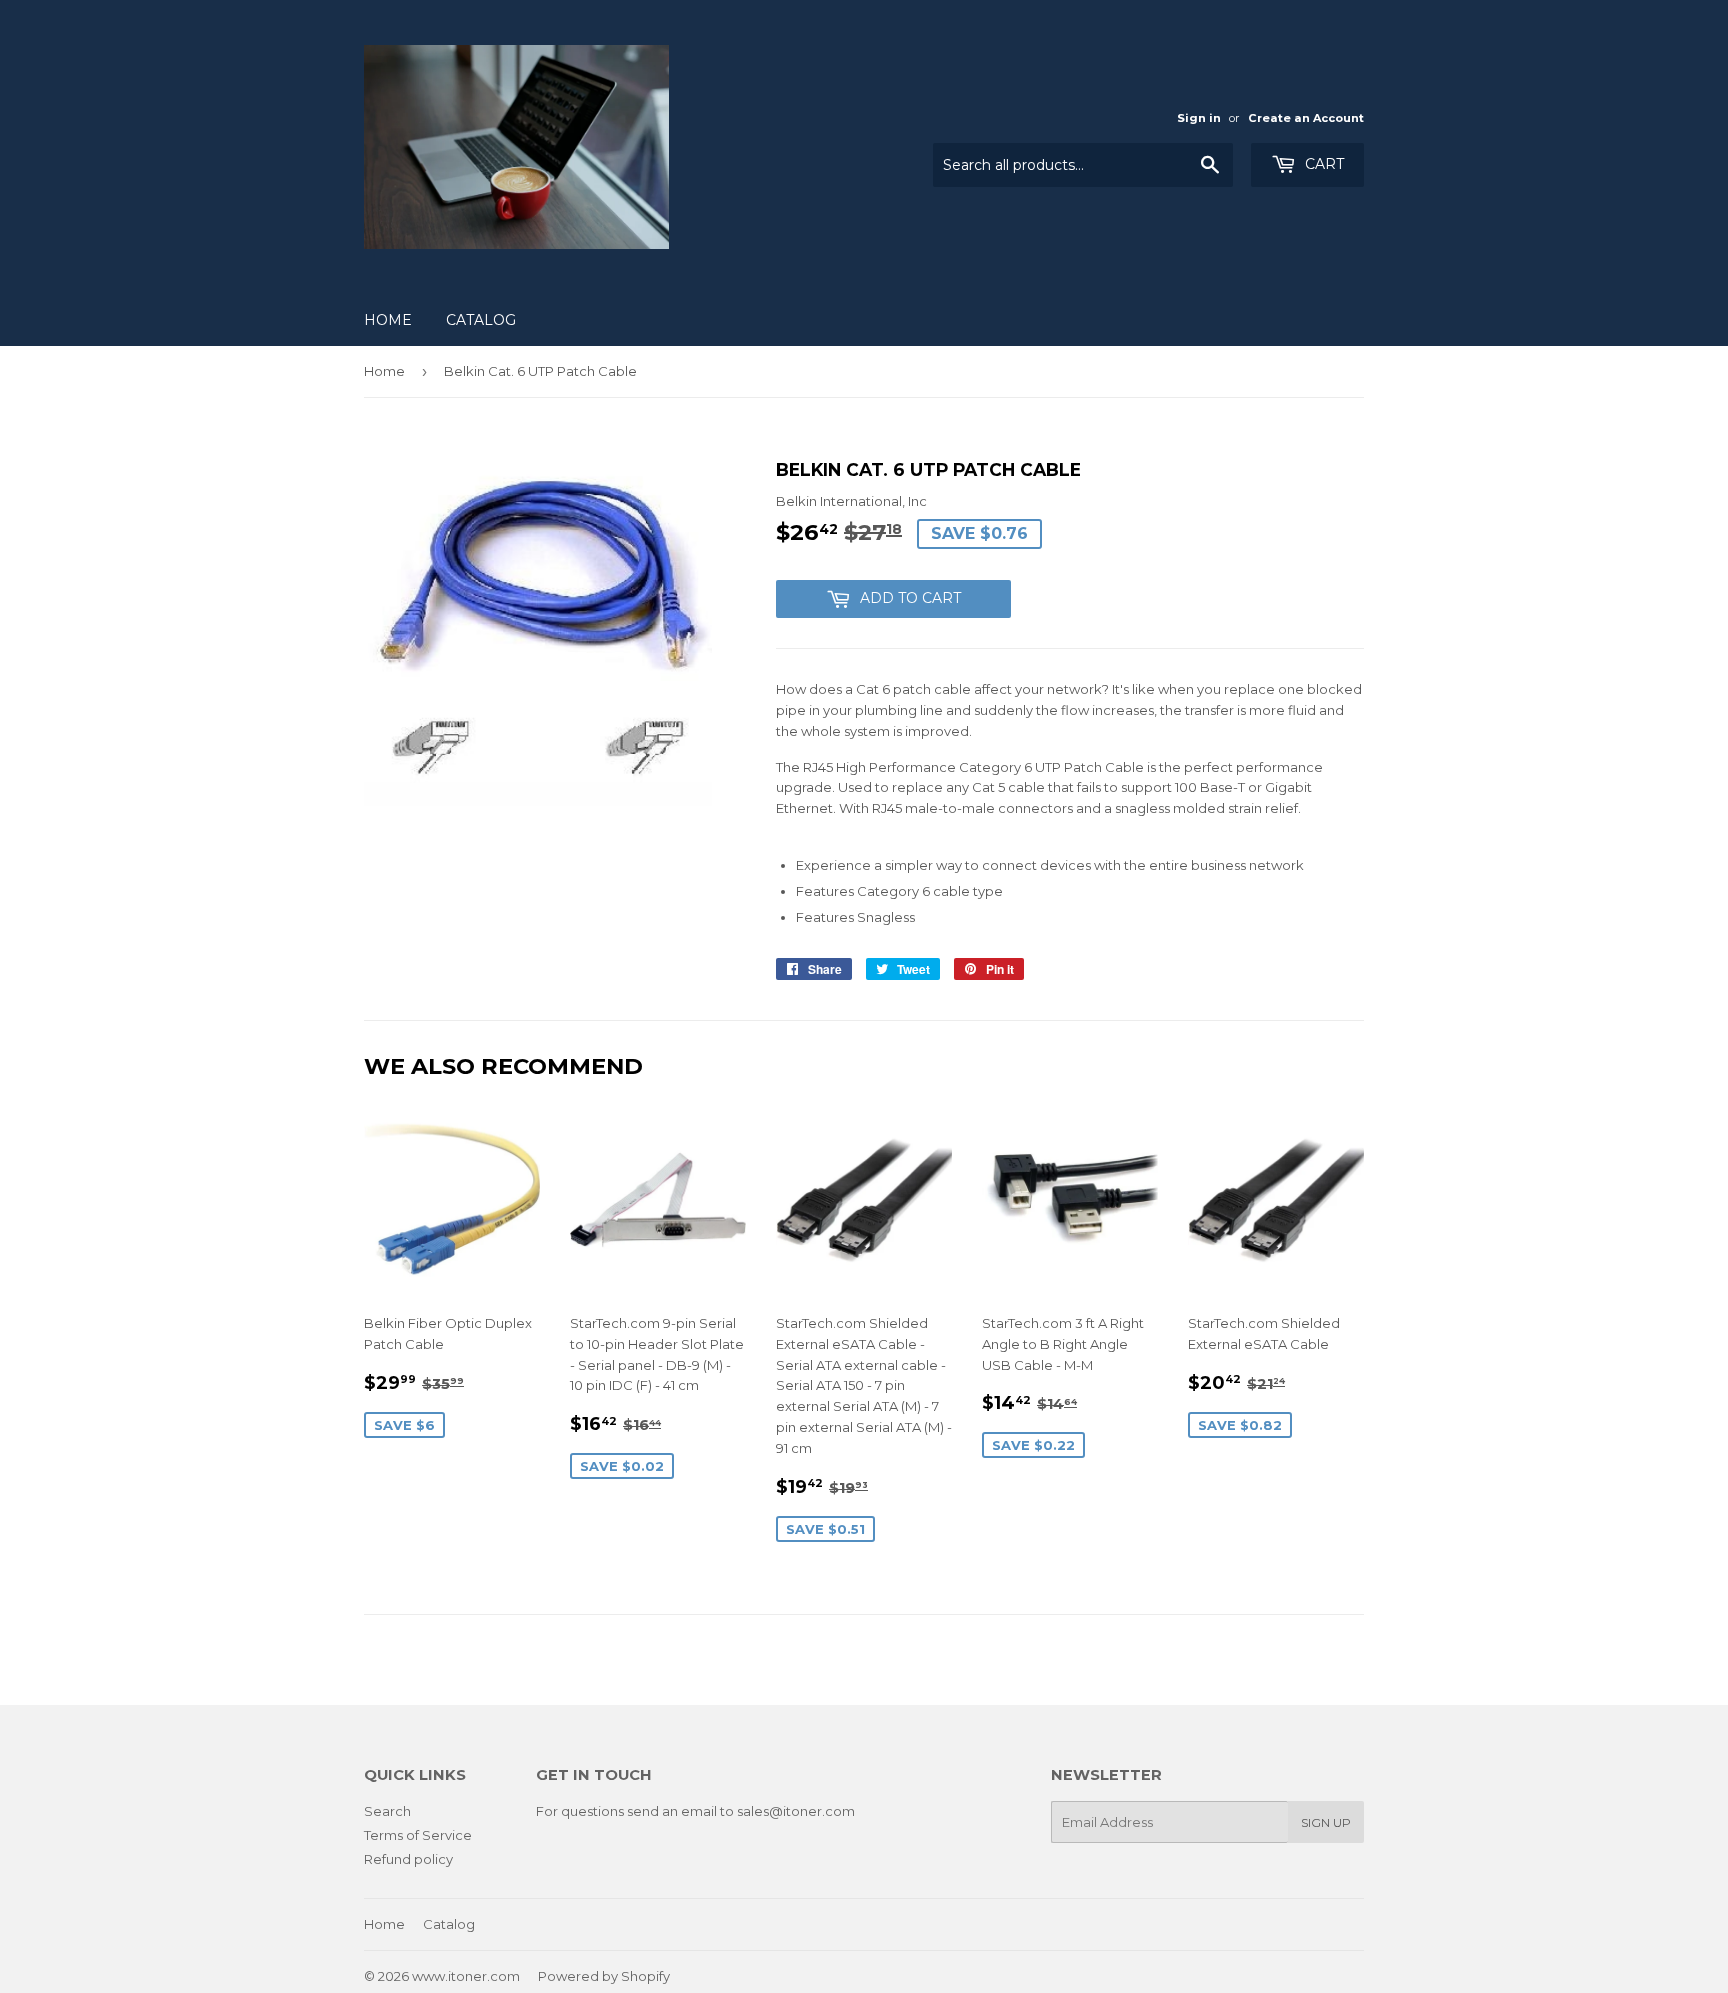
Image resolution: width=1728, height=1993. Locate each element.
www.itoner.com (466, 1976)
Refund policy (408, 1859)
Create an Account (1306, 118)
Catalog (481, 320)
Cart (1322, 164)
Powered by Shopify (604, 1976)
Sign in (1199, 118)
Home (388, 320)
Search (387, 1811)
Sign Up (1326, 1822)
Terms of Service (418, 1835)
